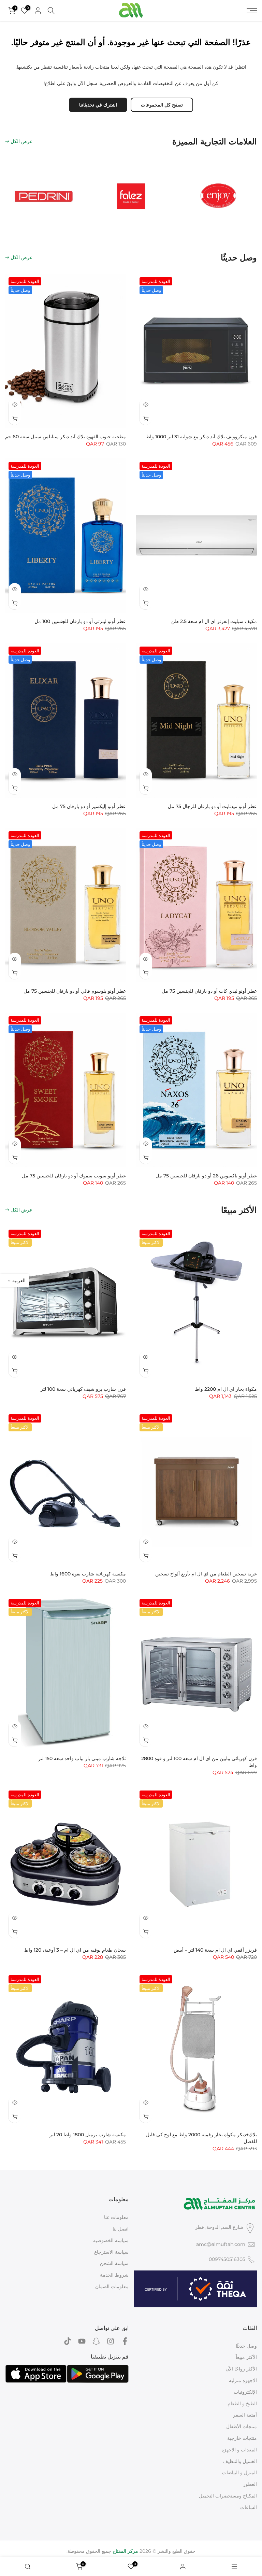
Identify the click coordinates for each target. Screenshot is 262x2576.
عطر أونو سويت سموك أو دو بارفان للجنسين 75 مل (74, 1176)
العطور (250, 2484)
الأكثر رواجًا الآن (241, 2369)
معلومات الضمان (112, 2287)
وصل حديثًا (246, 2346)
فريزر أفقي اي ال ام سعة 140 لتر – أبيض (215, 1950)
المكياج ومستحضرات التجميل (228, 2496)
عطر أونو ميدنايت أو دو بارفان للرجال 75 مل (212, 806)
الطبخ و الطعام (242, 2404)
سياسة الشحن (114, 2263)
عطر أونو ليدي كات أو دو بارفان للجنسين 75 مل (209, 991)
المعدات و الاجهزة (239, 2450)
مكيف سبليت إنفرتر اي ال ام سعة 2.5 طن (214, 621)
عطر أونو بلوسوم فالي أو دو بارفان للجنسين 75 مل (75, 991)
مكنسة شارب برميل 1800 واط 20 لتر (88, 2135)
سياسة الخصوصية (111, 2240)
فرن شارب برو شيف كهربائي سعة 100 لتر (83, 1389)
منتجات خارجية (242, 2438)
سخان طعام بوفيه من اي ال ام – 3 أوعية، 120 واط (75, 1950)
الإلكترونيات (245, 2392)
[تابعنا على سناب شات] (96, 2341)
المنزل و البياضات (239, 2473)
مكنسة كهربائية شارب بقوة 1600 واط (88, 1574)
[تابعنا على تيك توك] (68, 2341)
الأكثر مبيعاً (246, 2357)
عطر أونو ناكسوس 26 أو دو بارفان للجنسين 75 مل (206, 1176)
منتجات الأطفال (242, 2426)
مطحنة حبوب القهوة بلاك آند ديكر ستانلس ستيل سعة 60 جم (65, 437)
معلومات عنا (116, 2217)
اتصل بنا (121, 2229)
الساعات (249, 2507)
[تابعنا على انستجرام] (111, 2341)
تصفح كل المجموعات (162, 105)
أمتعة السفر (245, 2415)
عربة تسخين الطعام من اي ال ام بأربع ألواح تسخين (206, 1574)
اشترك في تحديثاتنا (98, 105)
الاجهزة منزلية (243, 2380)
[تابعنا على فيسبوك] (125, 2341)
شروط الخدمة (114, 2275)
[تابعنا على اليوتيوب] (82, 2341)
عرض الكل (21, 141)
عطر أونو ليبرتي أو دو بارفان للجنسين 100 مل (80, 621)
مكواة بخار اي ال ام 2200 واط (226, 1389)
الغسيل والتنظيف (240, 2461)
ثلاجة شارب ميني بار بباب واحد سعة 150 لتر (82, 1758)
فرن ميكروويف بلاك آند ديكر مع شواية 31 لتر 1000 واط (201, 437)
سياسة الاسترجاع (111, 2252)
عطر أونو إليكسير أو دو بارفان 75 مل (89, 806)
